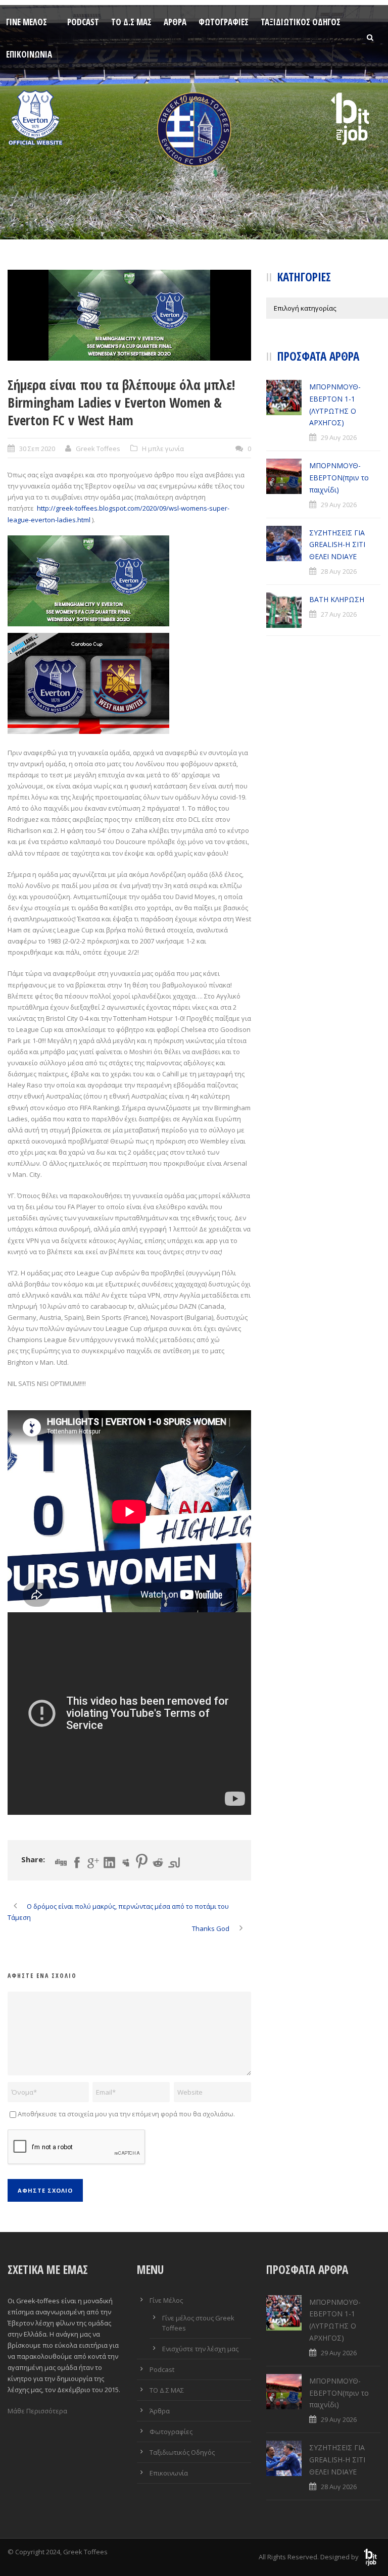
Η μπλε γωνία (163, 449)
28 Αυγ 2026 (339, 571)
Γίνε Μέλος (27, 22)
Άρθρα (175, 22)
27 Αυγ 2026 (339, 614)
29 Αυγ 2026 (339, 437)
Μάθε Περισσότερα (37, 2411)
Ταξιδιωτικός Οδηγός (301, 22)
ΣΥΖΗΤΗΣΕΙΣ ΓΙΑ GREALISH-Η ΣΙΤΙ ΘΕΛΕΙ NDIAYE (337, 545)
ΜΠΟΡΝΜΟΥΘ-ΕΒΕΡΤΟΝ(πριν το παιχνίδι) (339, 478)
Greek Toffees (98, 449)
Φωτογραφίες (224, 22)
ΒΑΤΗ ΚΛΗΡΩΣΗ (337, 599)
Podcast (83, 22)
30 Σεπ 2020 (37, 449)
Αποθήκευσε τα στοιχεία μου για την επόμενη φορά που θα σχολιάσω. (126, 2114)
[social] (129, 315)
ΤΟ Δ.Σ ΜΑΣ (131, 22)
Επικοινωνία (29, 54)
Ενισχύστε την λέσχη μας (200, 2349)
